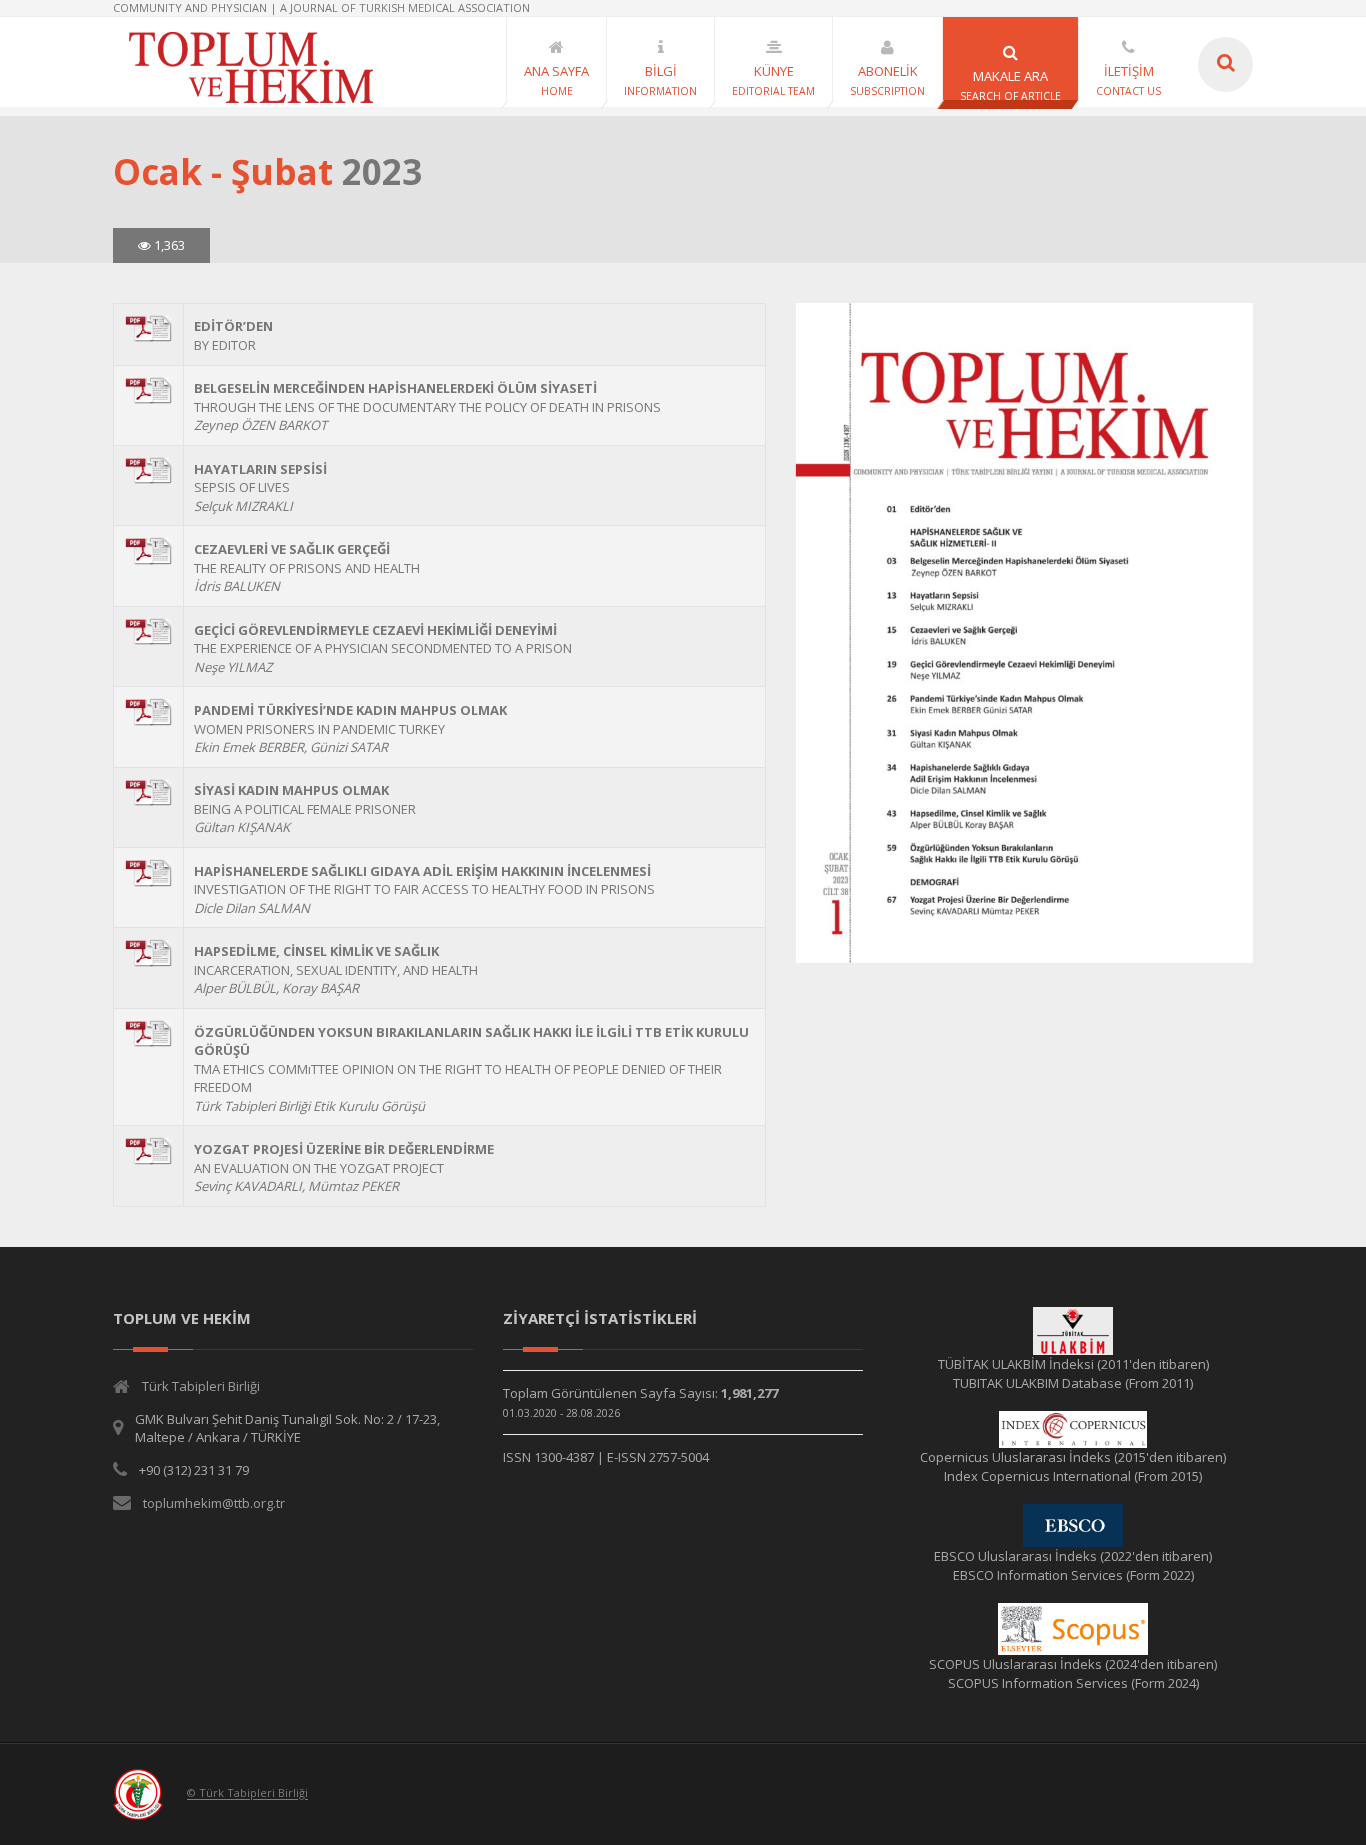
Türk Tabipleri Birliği (201, 1386)
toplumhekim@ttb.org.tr (214, 1503)
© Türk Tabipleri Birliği (247, 1793)
